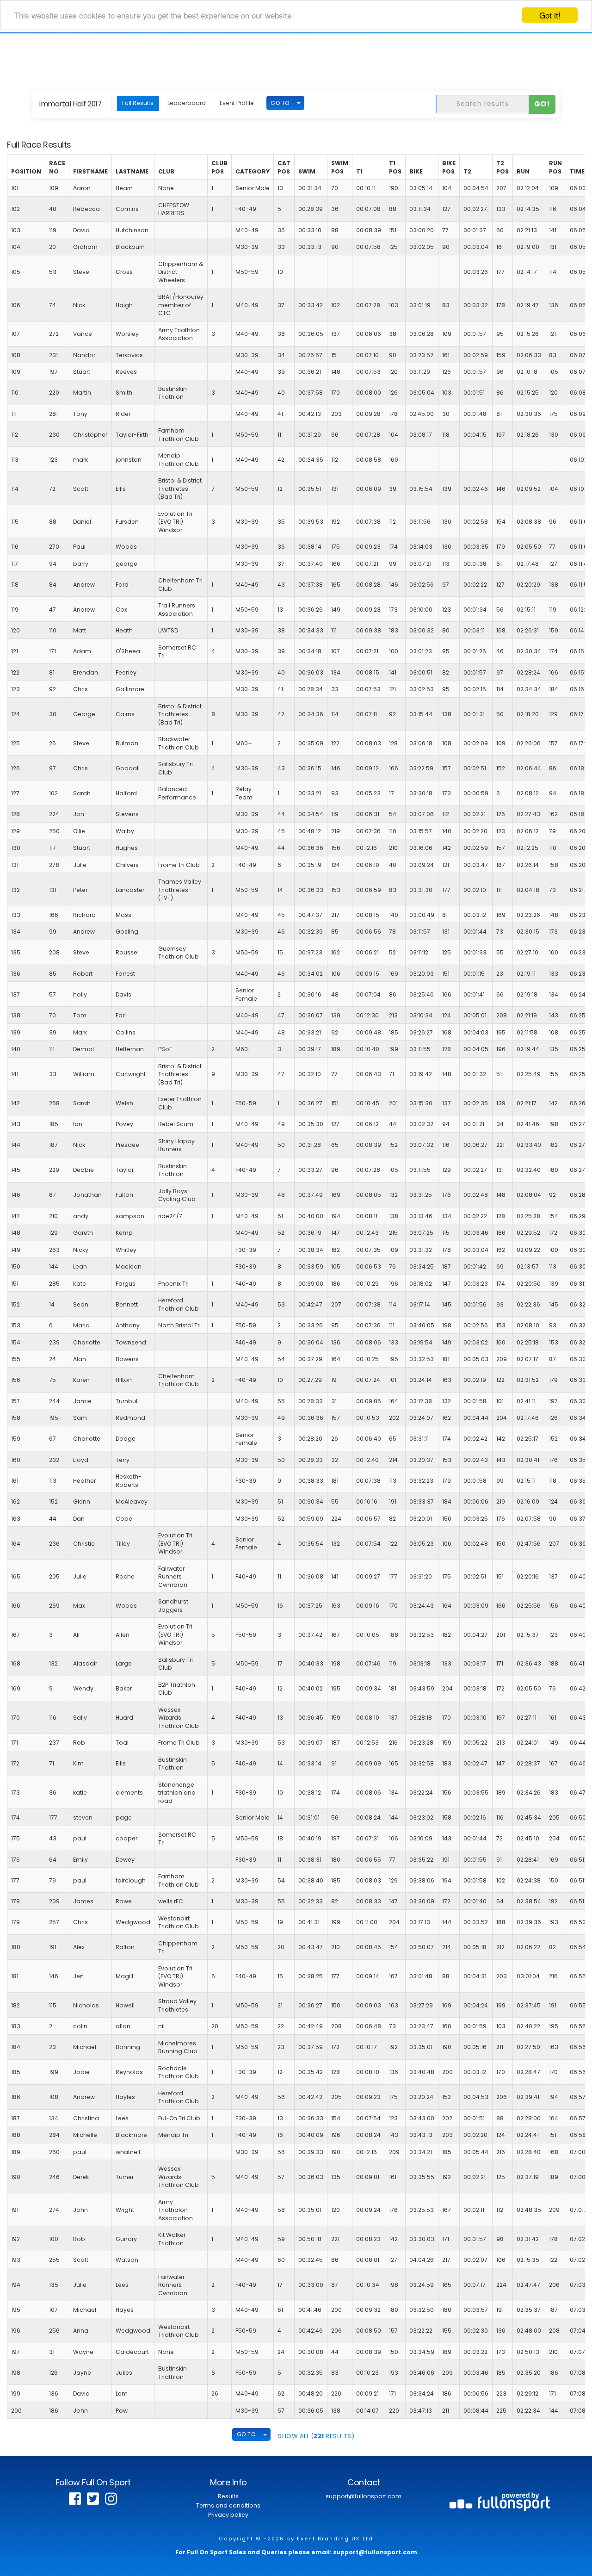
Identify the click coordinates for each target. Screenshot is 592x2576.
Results (228, 2496)
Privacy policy (228, 2515)
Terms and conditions (228, 2505)
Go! (542, 104)
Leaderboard (187, 103)
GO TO (280, 103)
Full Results (138, 103)
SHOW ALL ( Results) (316, 2436)
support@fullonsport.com (364, 2496)
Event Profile (237, 103)
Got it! (550, 15)
